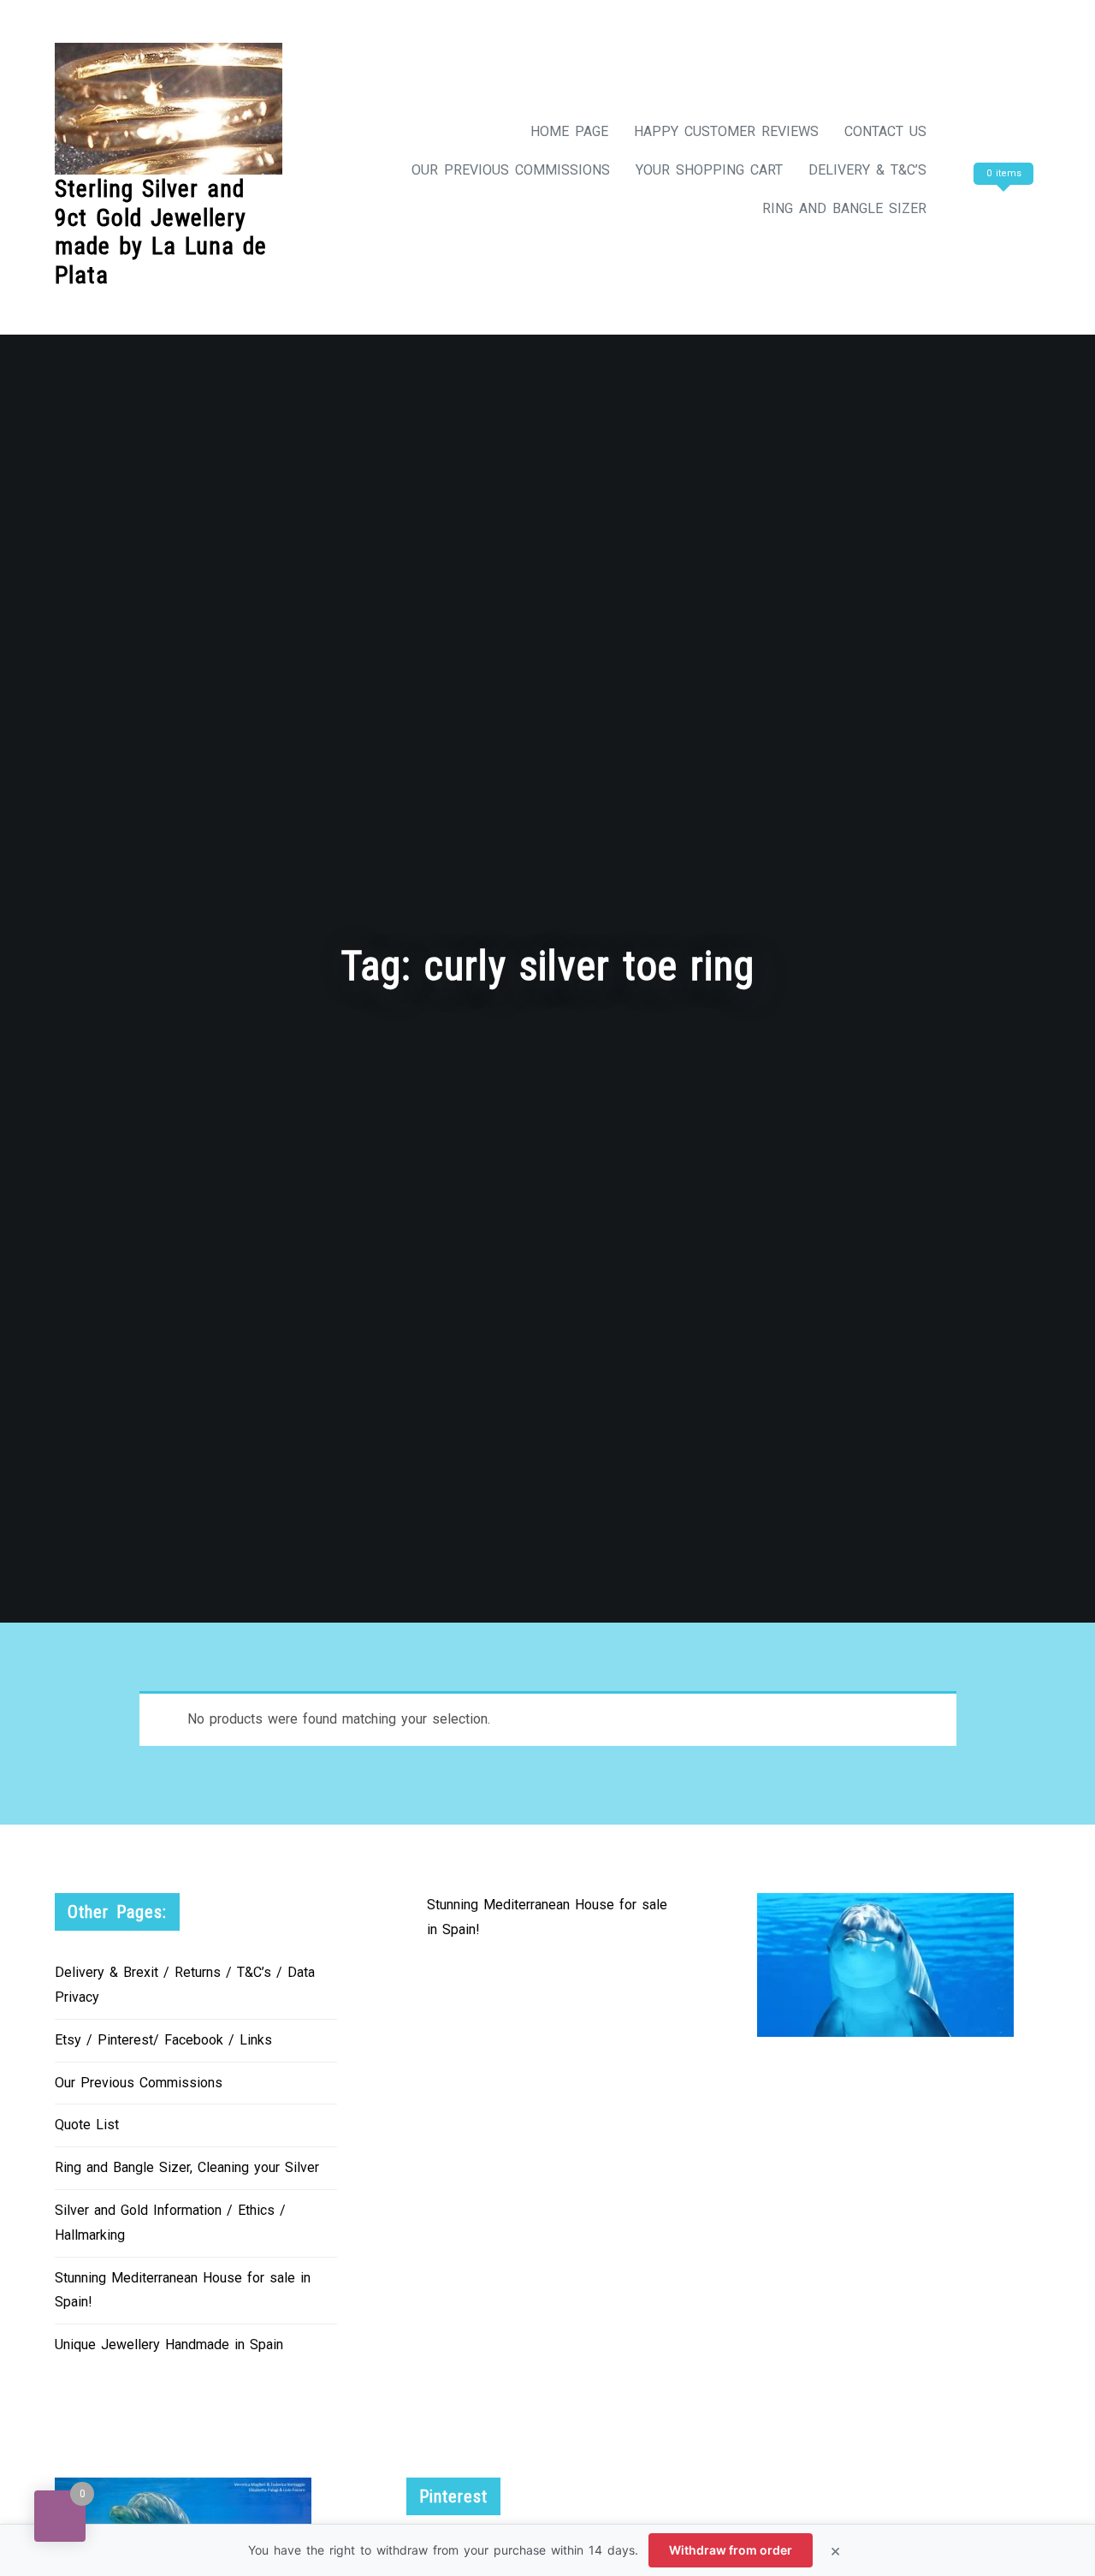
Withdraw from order (731, 2550)
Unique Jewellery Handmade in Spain (169, 2345)
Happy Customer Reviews (726, 131)
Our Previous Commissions (511, 170)
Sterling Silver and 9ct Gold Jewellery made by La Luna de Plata (161, 232)
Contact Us (885, 131)
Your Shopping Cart (709, 170)
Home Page (569, 131)
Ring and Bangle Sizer (844, 208)
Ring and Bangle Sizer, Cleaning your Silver (187, 2167)
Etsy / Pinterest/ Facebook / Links (163, 2040)
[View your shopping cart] (1001, 208)
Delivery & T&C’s (867, 170)
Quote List (87, 2125)
